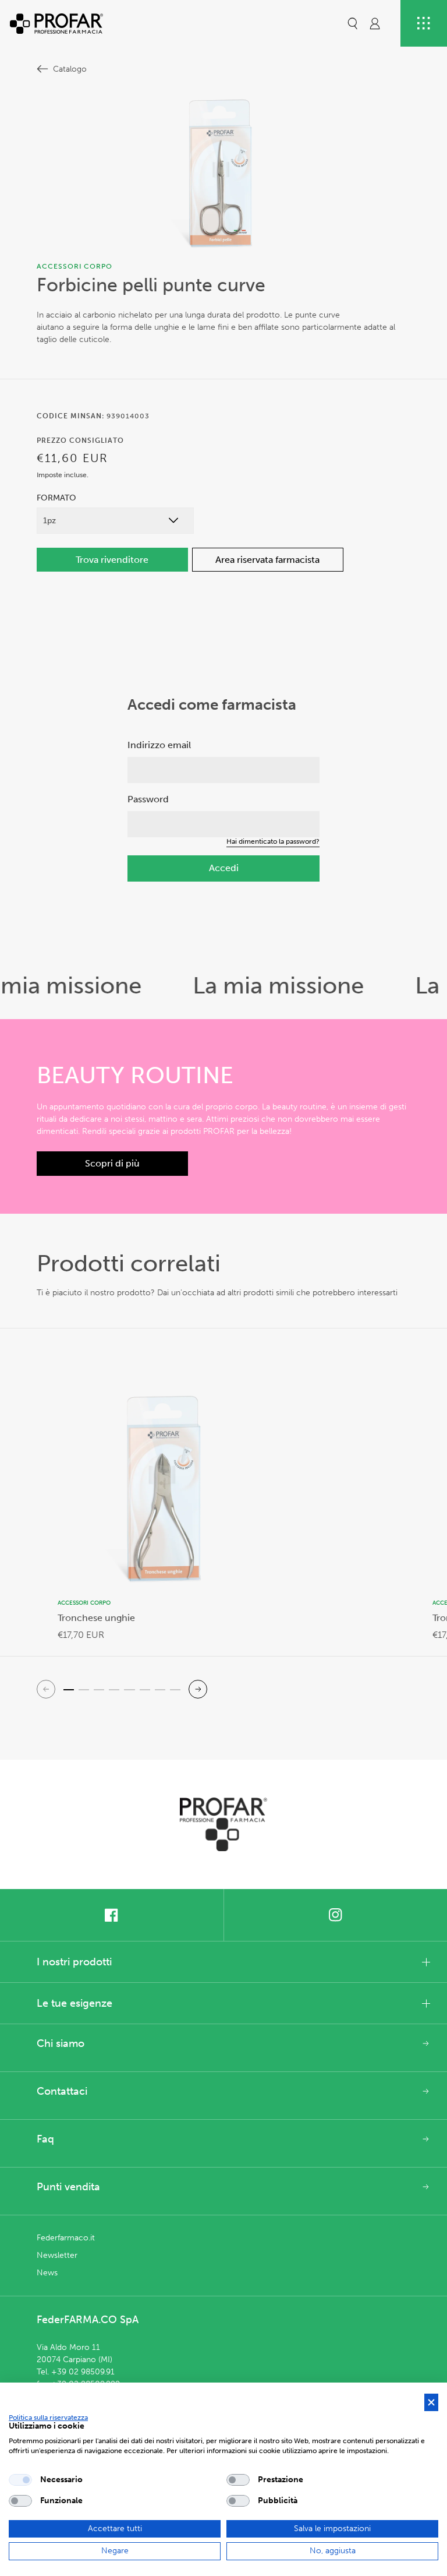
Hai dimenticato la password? (273, 841)
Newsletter (57, 2255)
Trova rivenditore (112, 560)
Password (148, 799)
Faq (45, 2139)
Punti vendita (68, 2187)
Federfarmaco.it (66, 2238)
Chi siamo (61, 2043)
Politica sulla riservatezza (48, 2418)
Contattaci (62, 2091)
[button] (353, 23)
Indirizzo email (159, 745)
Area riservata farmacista (267, 560)
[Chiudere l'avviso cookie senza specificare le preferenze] (431, 2403)
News (47, 2273)
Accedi (224, 868)
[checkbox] (20, 2480)
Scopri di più (112, 1163)
